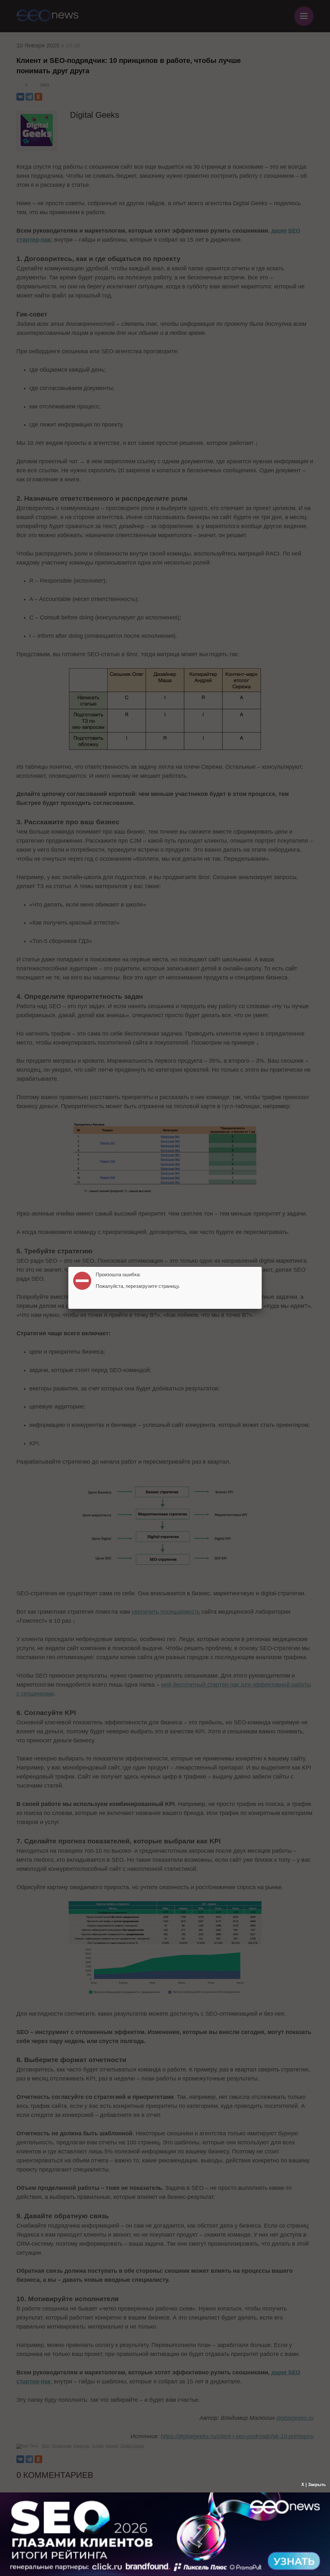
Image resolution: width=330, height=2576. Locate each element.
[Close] (262, 1267)
